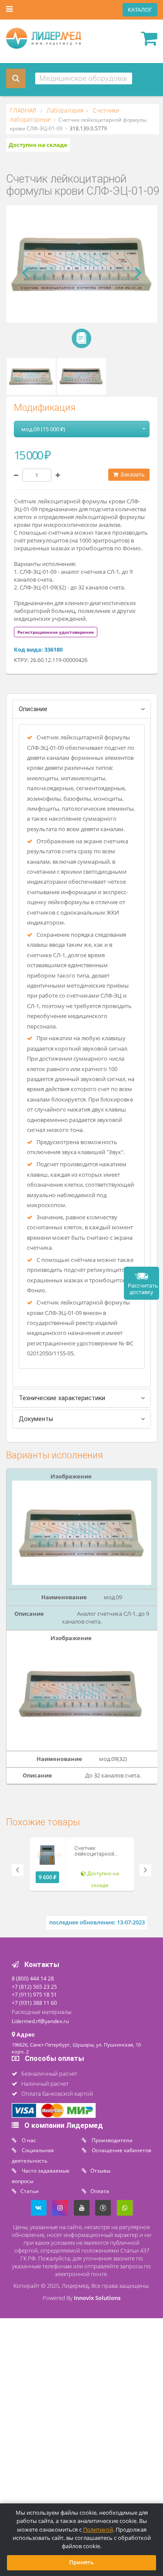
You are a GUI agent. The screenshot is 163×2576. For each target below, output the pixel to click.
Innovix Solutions (97, 2298)
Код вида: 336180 (38, 650)
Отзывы (100, 2170)
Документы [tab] (36, 1419)
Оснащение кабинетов (121, 2150)
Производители (111, 2140)
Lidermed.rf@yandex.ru (40, 2021)
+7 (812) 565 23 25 (34, 1987)
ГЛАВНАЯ (24, 110)
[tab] (56, 632)
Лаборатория (64, 110)
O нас (28, 2140)
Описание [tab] (33, 709)
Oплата (100, 2191)
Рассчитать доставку (143, 1289)
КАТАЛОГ (140, 10)
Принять (81, 2562)
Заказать (132, 474)
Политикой (98, 2530)
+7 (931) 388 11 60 (34, 2003)
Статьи (30, 2191)
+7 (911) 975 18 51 (34, 1994)
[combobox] (84, 78)
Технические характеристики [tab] (62, 1398)
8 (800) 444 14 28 (33, 1978)
